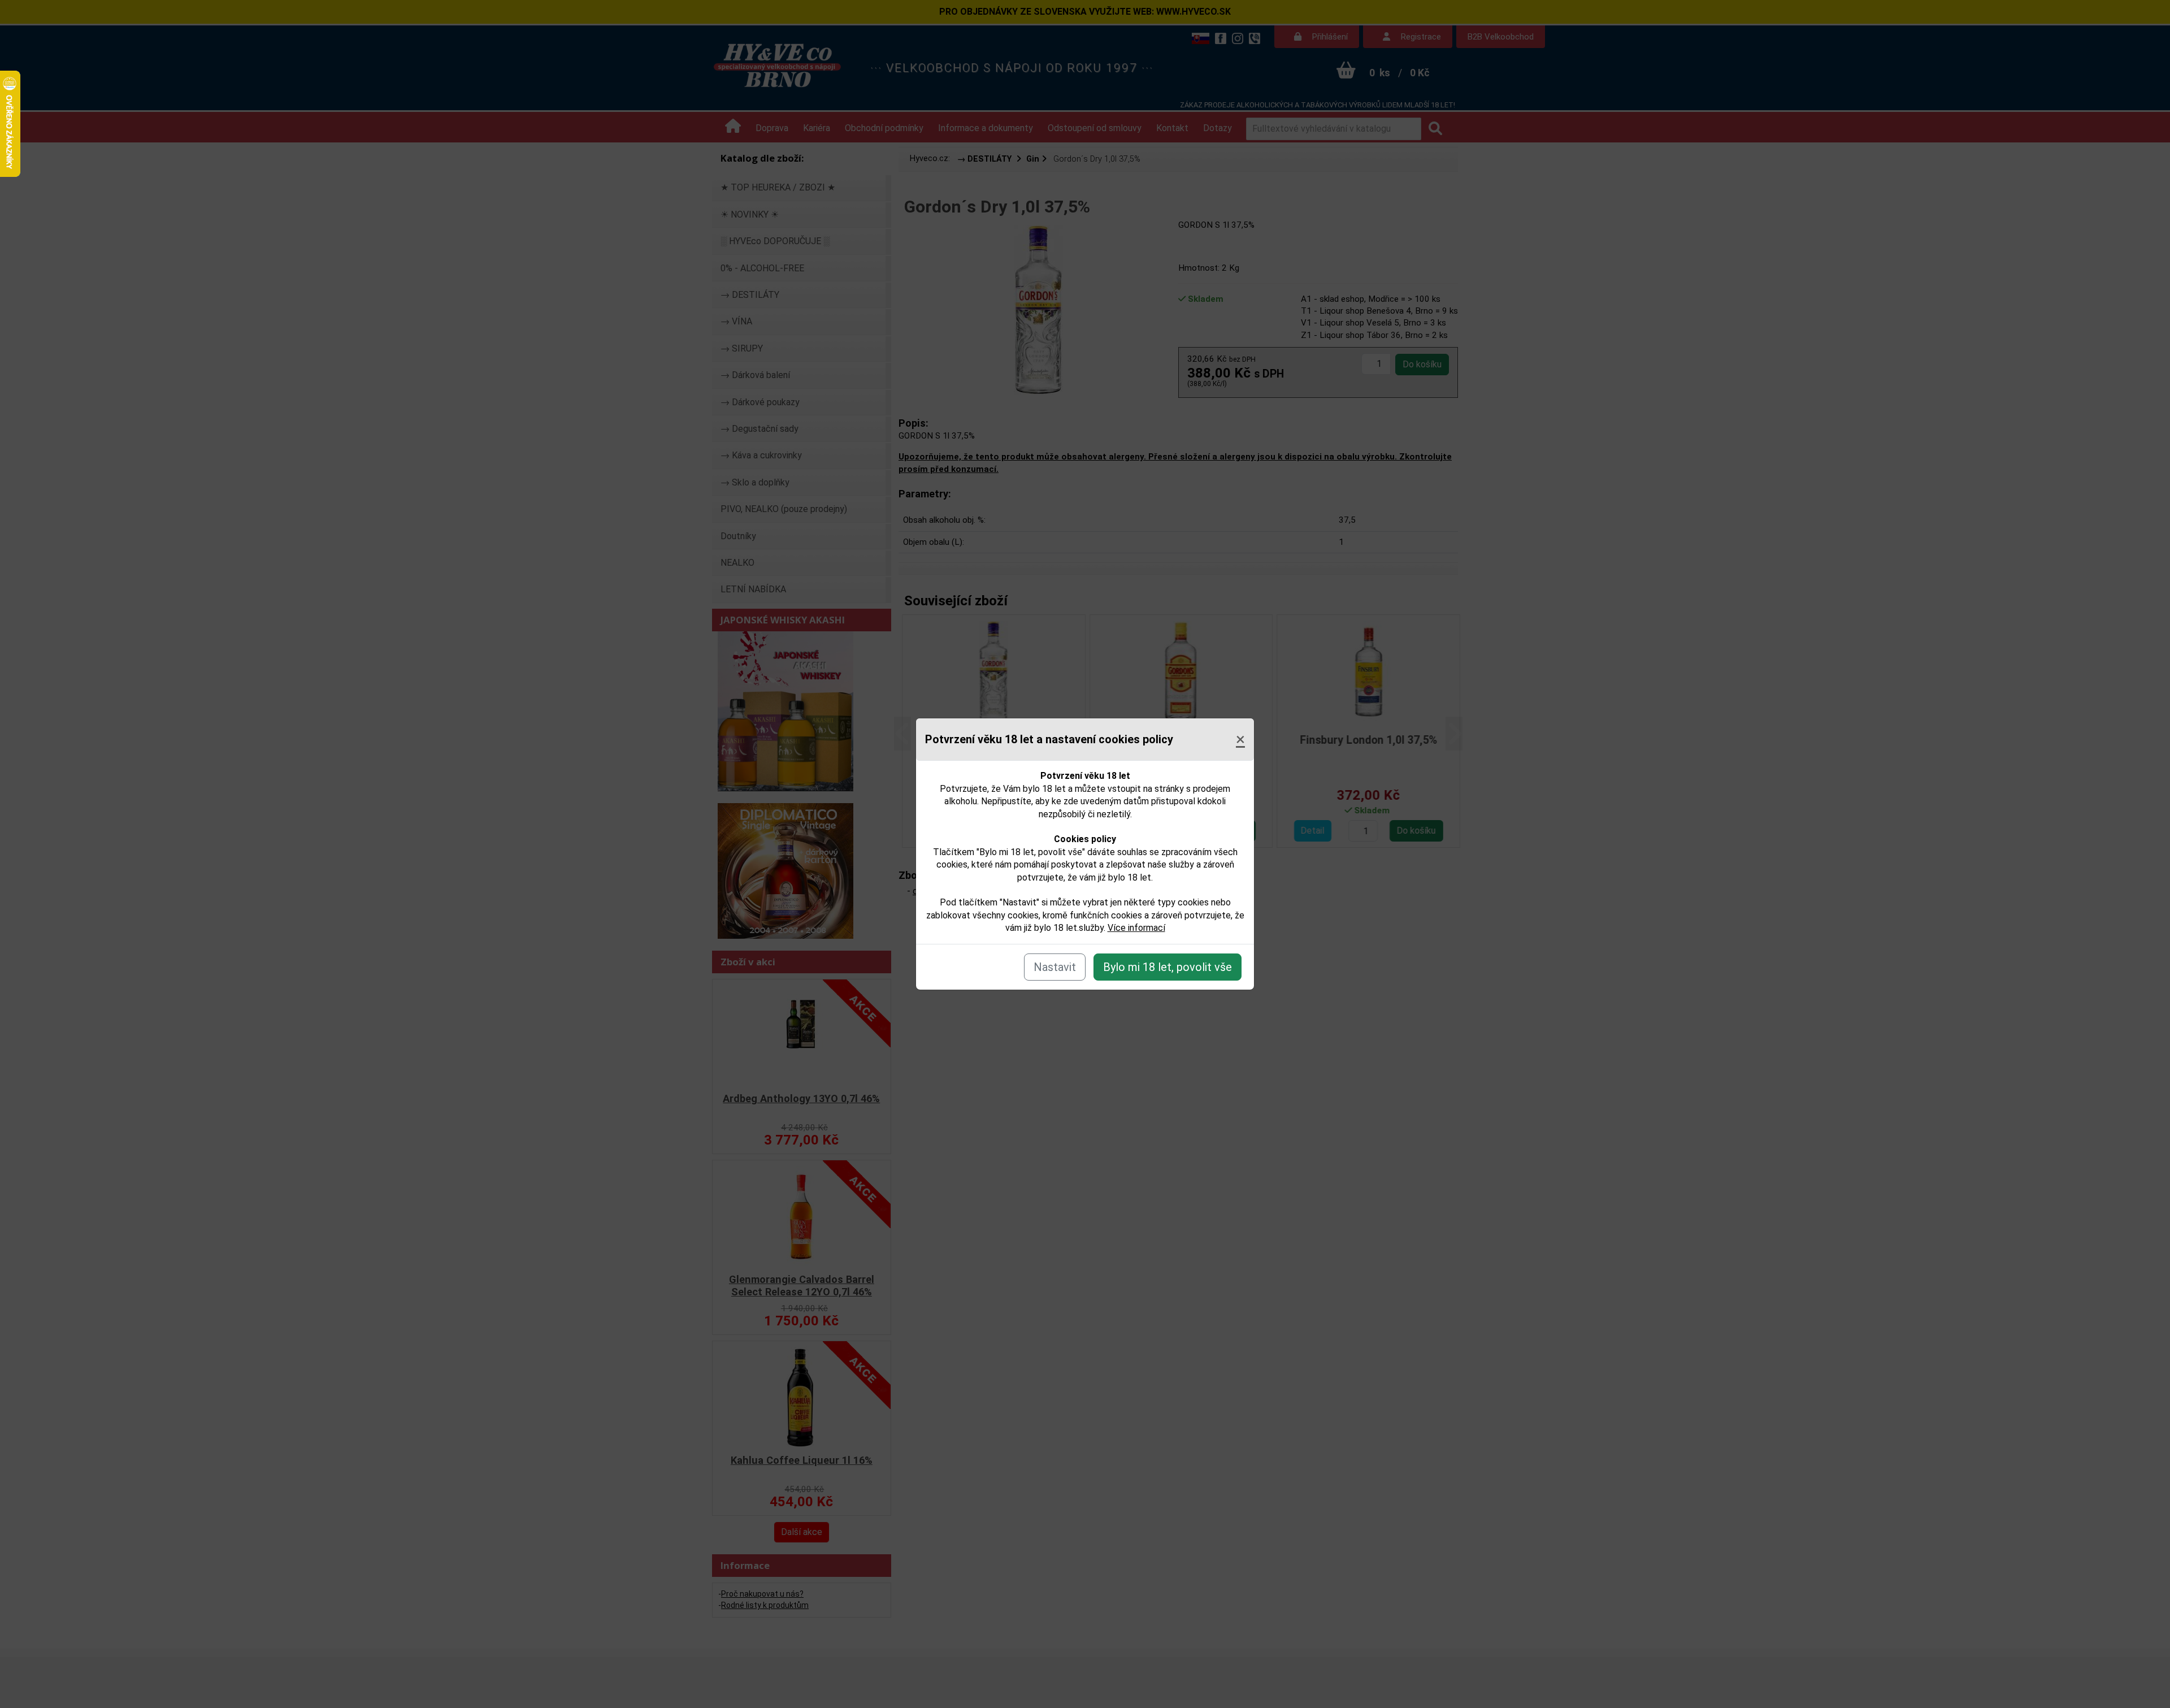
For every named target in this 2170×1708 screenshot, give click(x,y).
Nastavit (1055, 967)
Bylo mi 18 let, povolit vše (1168, 967)
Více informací (1136, 928)
